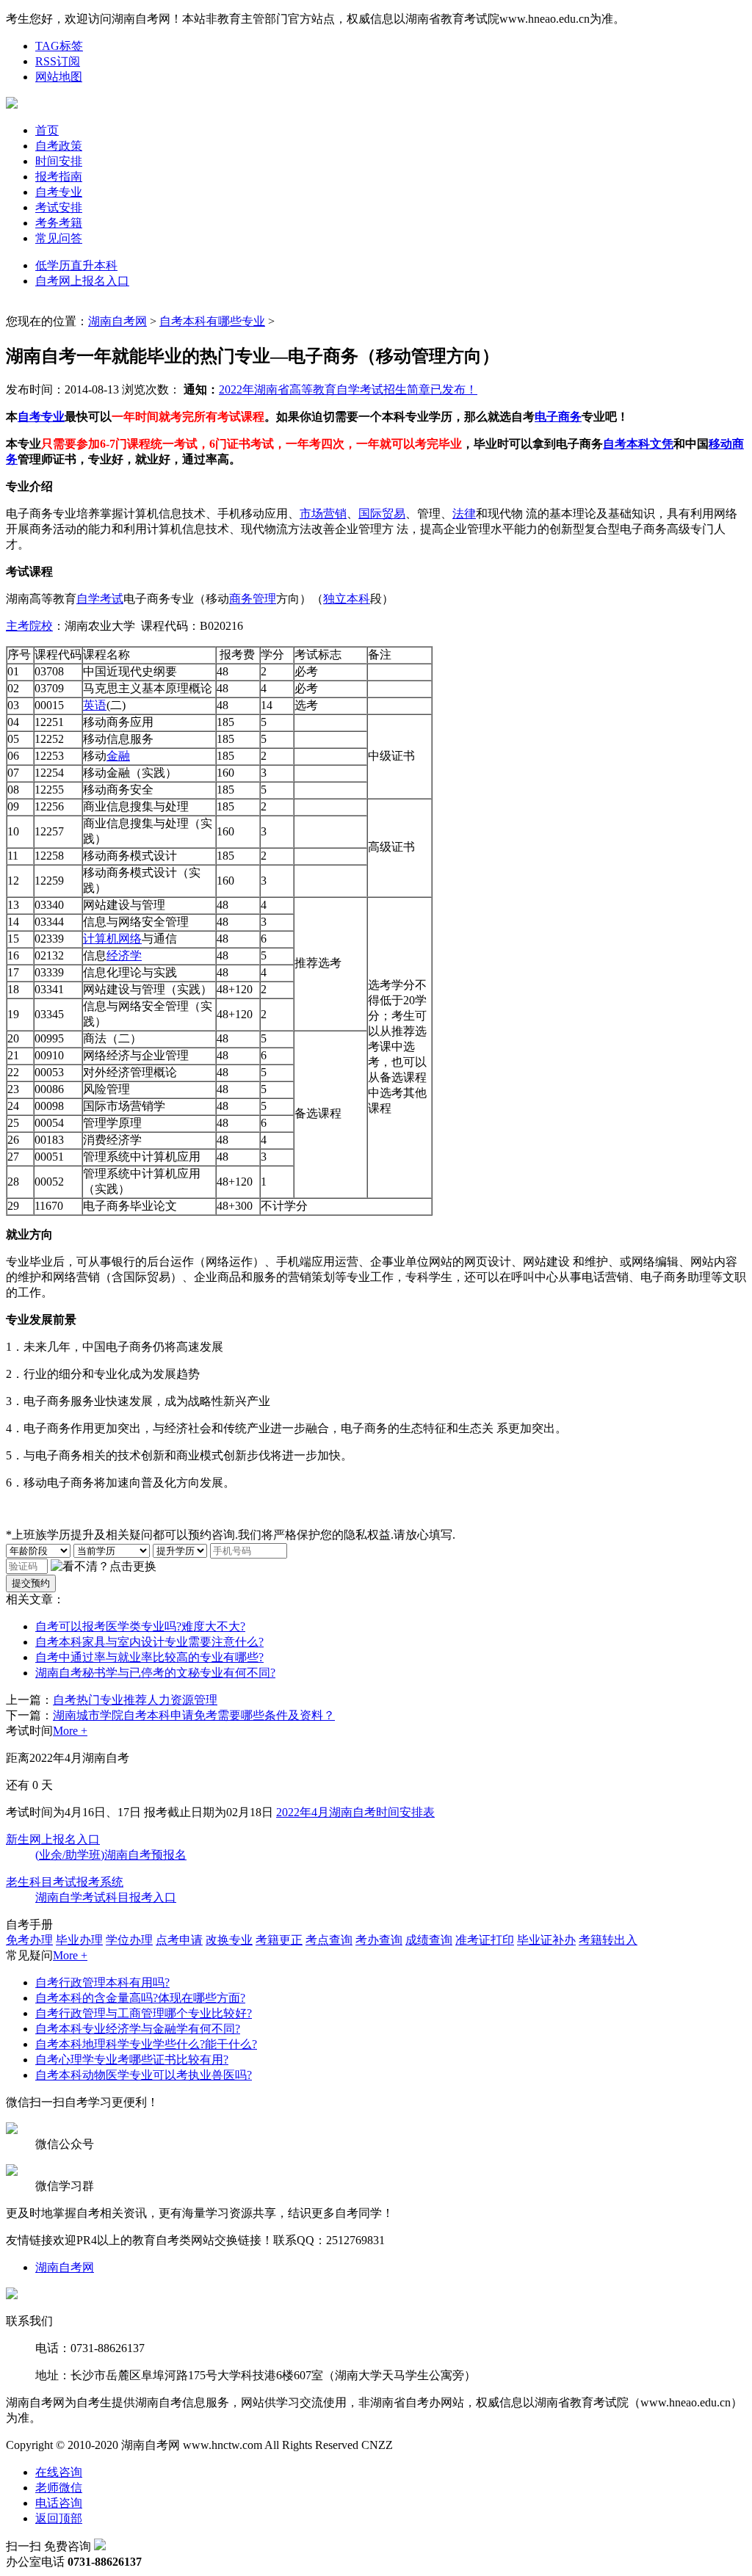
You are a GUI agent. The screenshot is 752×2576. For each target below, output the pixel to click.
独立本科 (347, 599)
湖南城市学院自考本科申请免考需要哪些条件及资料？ (194, 1715)
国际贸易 (382, 514)
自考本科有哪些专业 (212, 321)
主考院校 (29, 626)
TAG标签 (59, 46)
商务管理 (253, 599)
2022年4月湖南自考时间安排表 (355, 1812)
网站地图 (59, 77)
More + (70, 1731)
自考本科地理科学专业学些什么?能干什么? (146, 2044)
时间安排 (59, 161)
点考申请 (179, 1940)
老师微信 (59, 2488)
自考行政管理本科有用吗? (102, 1982)
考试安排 (59, 207)
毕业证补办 (546, 1940)
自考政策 (59, 146)
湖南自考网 (117, 321)
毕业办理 (79, 1940)
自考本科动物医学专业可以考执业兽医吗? (144, 2075)
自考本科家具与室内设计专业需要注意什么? (149, 1642)
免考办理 (29, 1940)
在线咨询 (59, 2472)
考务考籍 (59, 223)
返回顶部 (59, 2518)
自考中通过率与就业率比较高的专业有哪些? (149, 1657)
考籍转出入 (608, 1940)
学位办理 (129, 1940)
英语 (95, 705)
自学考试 (100, 599)
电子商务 (558, 417)
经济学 (124, 955)
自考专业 (59, 192)
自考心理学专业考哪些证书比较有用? (132, 2060)
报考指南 (59, 177)
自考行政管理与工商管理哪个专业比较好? (144, 2013)
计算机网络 (112, 939)
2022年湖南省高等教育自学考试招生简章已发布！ (348, 389)
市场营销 (323, 514)
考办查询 (379, 1940)
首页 (47, 130)
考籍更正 (279, 1940)
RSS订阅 (58, 61)
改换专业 (229, 1940)
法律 (464, 514)
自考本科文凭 (638, 444)
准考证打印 (485, 1940)
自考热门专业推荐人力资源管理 (135, 1700)
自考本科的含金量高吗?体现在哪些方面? (140, 1998)
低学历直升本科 (76, 265)
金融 (118, 756)
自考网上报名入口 (82, 281)
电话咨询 (59, 2503)
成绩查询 (429, 1940)
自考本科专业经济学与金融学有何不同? (138, 2029)
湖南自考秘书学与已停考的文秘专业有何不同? (155, 1673)
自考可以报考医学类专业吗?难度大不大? (140, 1626)
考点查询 (329, 1940)
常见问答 (59, 238)
